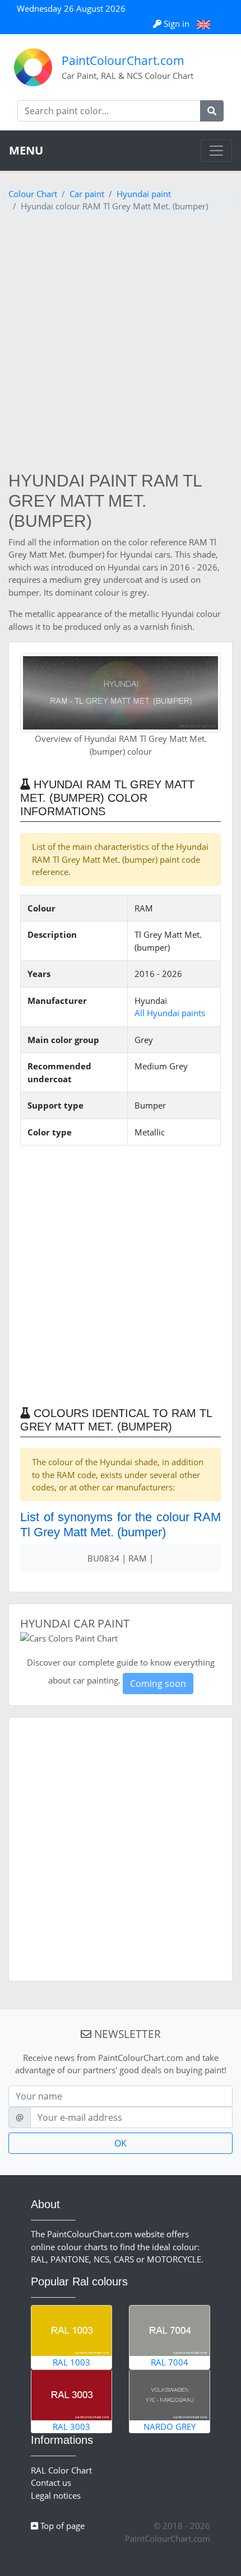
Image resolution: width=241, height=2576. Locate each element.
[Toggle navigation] (216, 151)
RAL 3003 (71, 2427)
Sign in (177, 24)
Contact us (51, 2483)
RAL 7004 (170, 2362)
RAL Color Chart (61, 2470)
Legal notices (56, 2495)
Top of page (61, 2526)
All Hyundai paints (170, 1013)
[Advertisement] (121, 345)
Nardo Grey (170, 2427)
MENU (26, 150)
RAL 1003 (71, 2362)
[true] (212, 111)
